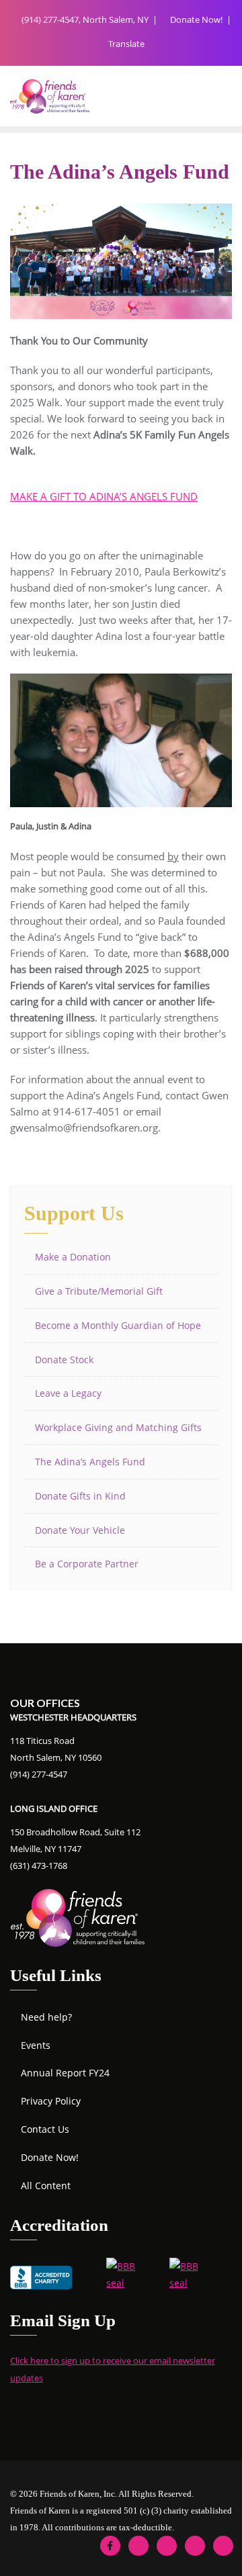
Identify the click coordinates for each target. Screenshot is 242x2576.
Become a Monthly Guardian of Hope (118, 1325)
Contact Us (45, 2129)
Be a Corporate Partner (87, 1564)
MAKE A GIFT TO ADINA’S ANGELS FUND (104, 496)
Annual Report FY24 (65, 2073)
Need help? (46, 2017)
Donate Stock (64, 1360)
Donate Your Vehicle (80, 1530)
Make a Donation (73, 1257)
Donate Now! (196, 19)
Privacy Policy (51, 2101)
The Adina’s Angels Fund (90, 1462)
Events (36, 2045)
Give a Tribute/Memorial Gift (99, 1291)
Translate (125, 44)
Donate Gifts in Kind (80, 1496)
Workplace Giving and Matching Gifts (118, 1427)
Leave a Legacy (68, 1393)
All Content (46, 2186)
